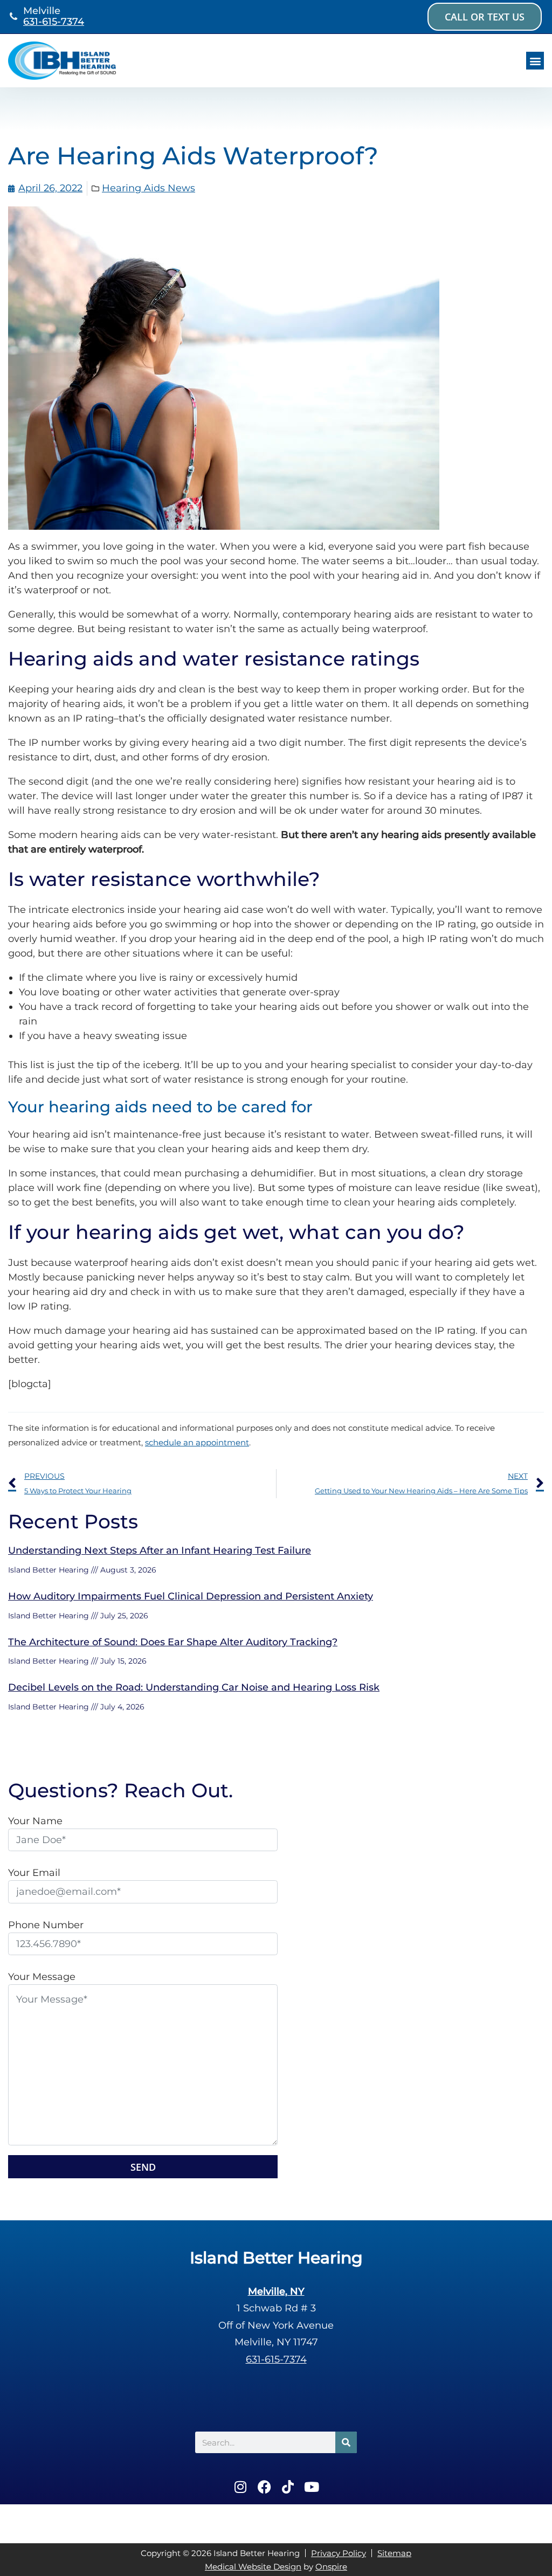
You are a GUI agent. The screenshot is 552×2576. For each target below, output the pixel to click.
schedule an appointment (197, 1442)
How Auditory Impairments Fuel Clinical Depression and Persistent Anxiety (191, 1596)
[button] (535, 61)
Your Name (35, 1821)
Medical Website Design (253, 2567)
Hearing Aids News (149, 188)
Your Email (34, 1873)
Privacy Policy (339, 2553)
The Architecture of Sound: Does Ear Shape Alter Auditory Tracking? (173, 1642)
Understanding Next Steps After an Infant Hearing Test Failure (160, 1550)
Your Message (42, 1977)
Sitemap (394, 2553)
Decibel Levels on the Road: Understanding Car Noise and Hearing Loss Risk (194, 1687)
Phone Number (46, 1925)
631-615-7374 (54, 22)
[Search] (346, 2442)
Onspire (331, 2567)
